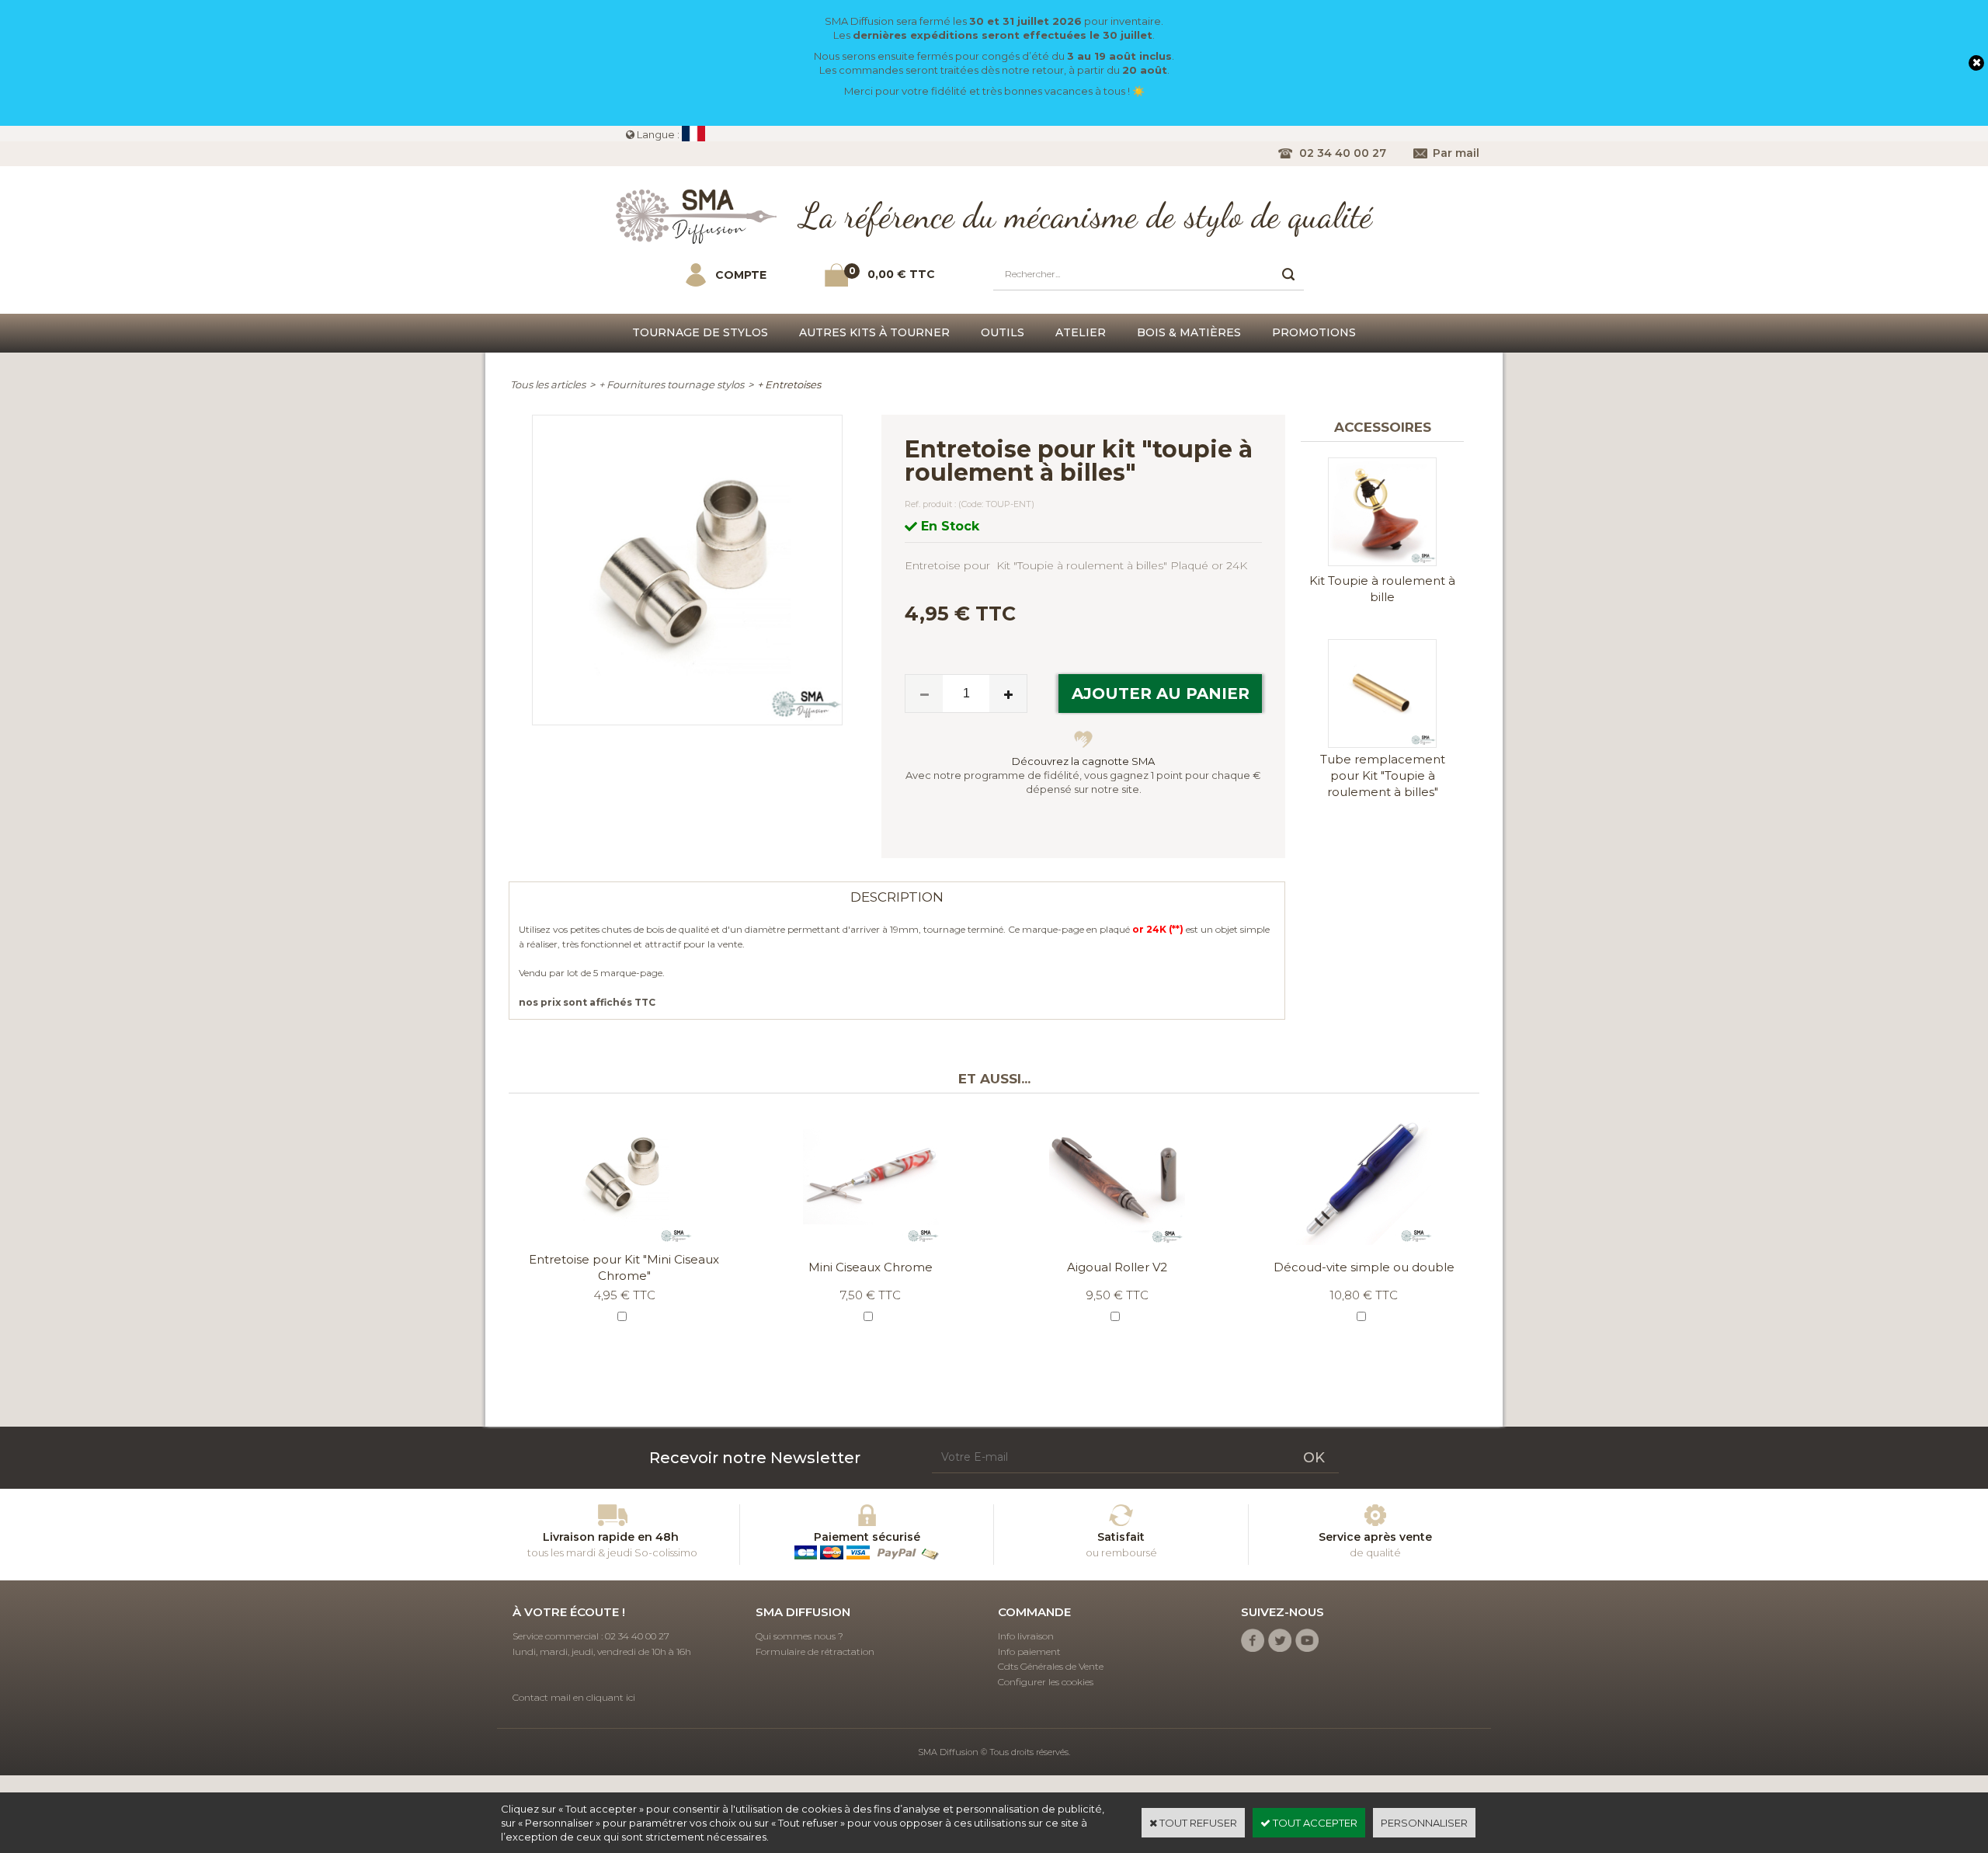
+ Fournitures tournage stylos (671, 384)
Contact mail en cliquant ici (574, 1697)
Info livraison (1026, 1636)
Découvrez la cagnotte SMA (1083, 761)
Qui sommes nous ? (799, 1636)
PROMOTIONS (1314, 332)
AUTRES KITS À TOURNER (874, 332)
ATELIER (1081, 332)
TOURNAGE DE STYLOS (700, 332)
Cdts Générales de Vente (1051, 1666)
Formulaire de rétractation (815, 1651)
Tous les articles (548, 384)
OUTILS (1003, 332)
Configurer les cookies (1046, 1682)
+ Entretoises (789, 384)
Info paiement (1029, 1651)
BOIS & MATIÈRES (1189, 332)
